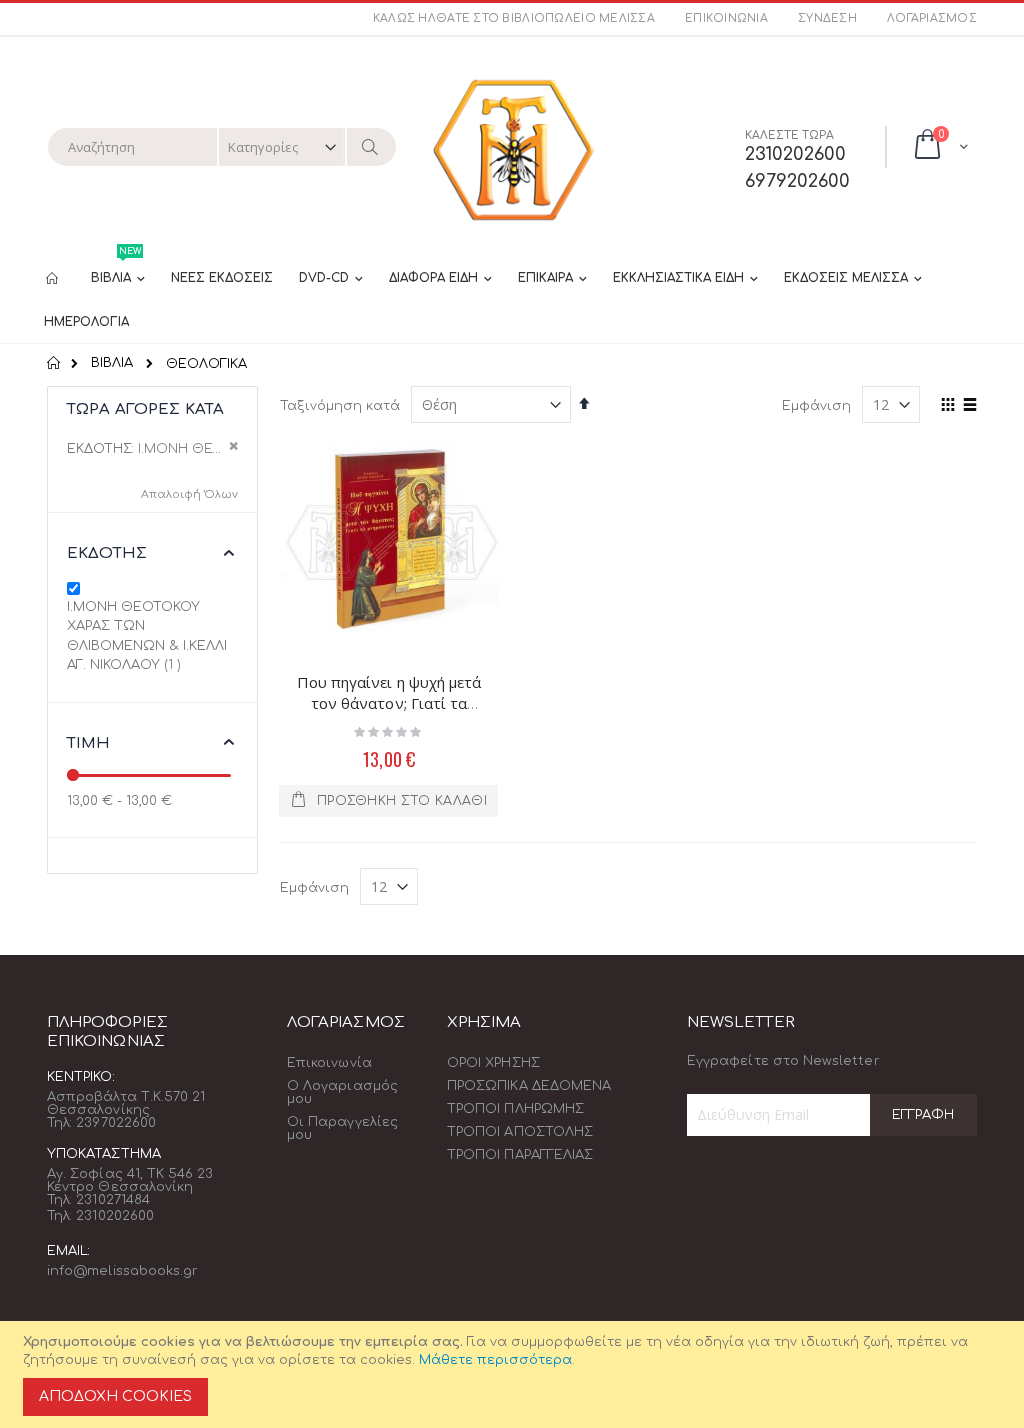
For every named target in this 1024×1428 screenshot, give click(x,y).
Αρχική (54, 363)
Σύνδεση (827, 18)
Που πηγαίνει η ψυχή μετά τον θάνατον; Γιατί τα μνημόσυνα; (389, 703)
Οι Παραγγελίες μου (342, 1128)
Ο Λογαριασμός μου (342, 1092)
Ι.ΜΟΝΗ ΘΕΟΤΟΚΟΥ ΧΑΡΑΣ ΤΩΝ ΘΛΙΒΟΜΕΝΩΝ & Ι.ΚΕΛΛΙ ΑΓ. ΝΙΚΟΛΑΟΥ (147, 636)
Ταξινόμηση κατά (340, 406)
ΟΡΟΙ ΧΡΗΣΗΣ (493, 1063)
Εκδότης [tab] (107, 553)
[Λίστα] (969, 406)
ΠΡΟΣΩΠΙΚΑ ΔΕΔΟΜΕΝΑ (529, 1086)
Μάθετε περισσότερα (495, 1360)
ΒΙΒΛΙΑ (112, 363)
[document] (515, 1374)
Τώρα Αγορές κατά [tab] (145, 409)
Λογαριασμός (932, 18)
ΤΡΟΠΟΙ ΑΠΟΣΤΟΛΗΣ (520, 1132)
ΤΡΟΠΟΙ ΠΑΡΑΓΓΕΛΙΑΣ (520, 1155)
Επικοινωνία (726, 18)
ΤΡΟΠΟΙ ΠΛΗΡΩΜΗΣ (515, 1109)
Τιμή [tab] (89, 743)
